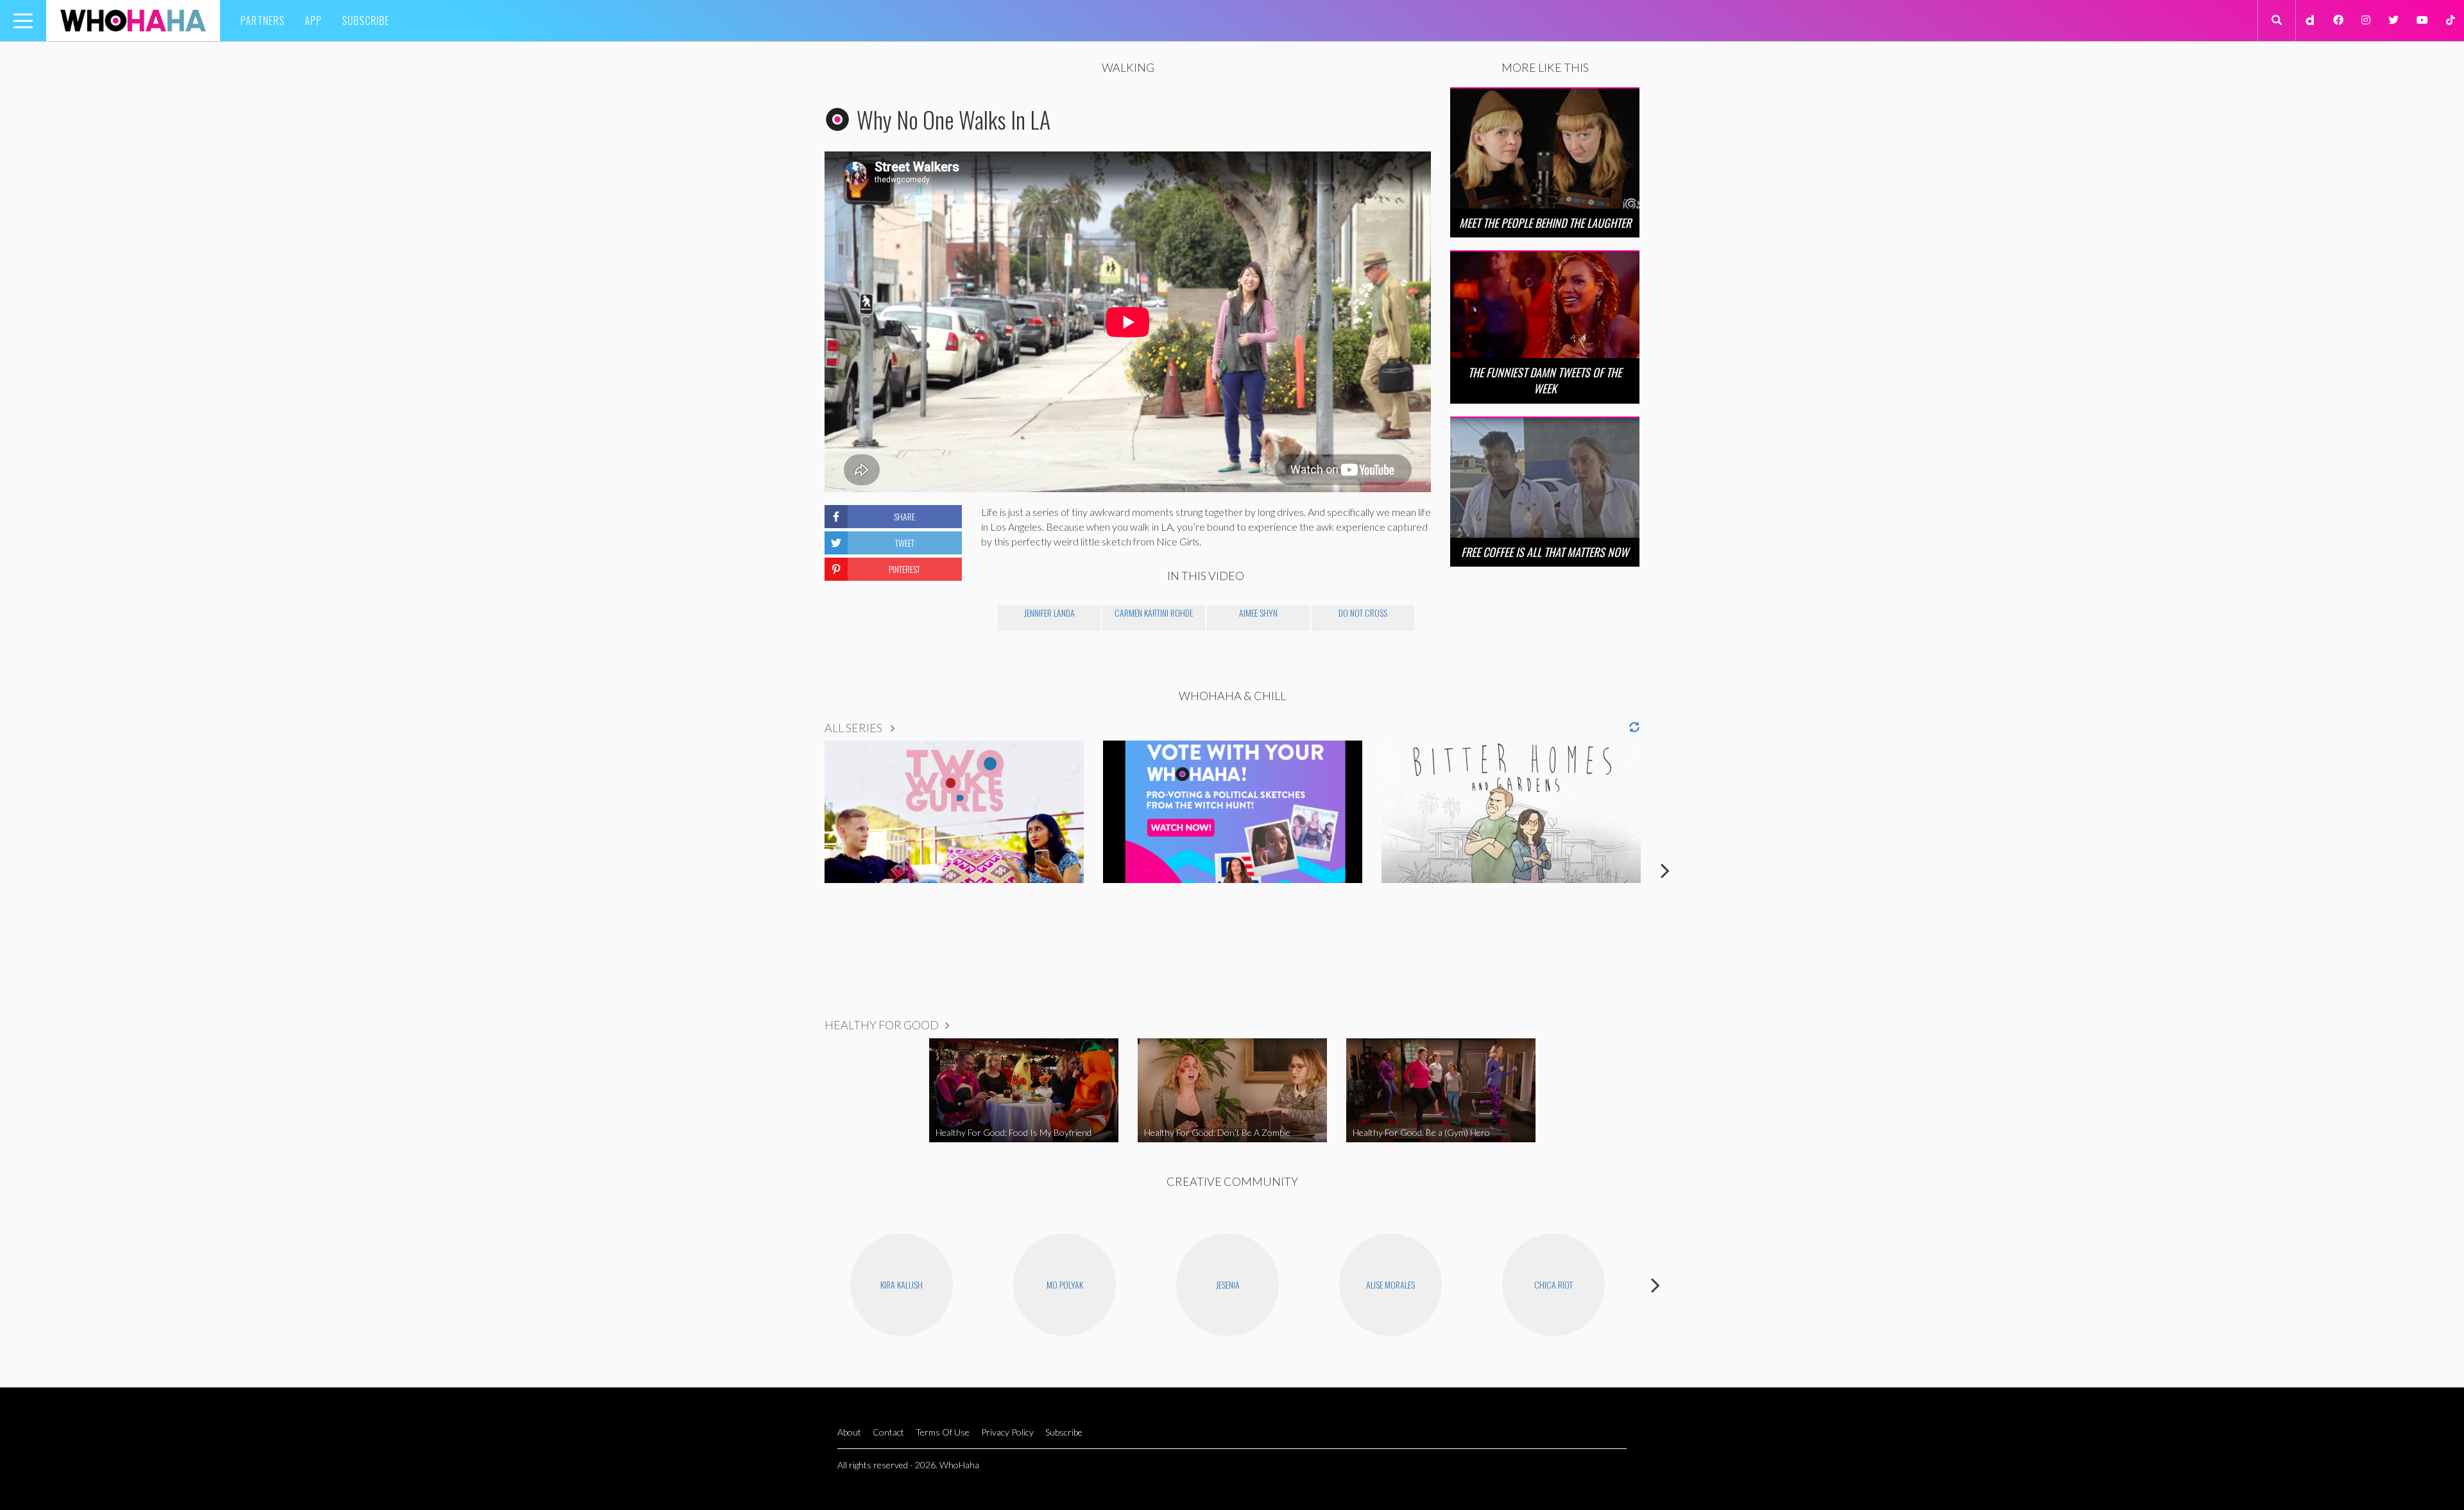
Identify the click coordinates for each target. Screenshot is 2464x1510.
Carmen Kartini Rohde (1154, 613)
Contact (888, 1432)
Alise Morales (1390, 1284)
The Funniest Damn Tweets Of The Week (1545, 380)
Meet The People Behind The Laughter (1545, 223)
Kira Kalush (902, 1284)
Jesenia (1228, 1284)
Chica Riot (1553, 1284)
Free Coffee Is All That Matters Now (1545, 552)
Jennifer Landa (1049, 613)
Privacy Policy (1007, 1432)
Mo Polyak (1065, 1284)
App (313, 21)
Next (1665, 870)
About (849, 1432)
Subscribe (366, 21)
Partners (263, 21)
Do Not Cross (1363, 613)
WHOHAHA (133, 21)
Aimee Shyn (1258, 613)
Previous (799, 870)
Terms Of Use (943, 1432)
